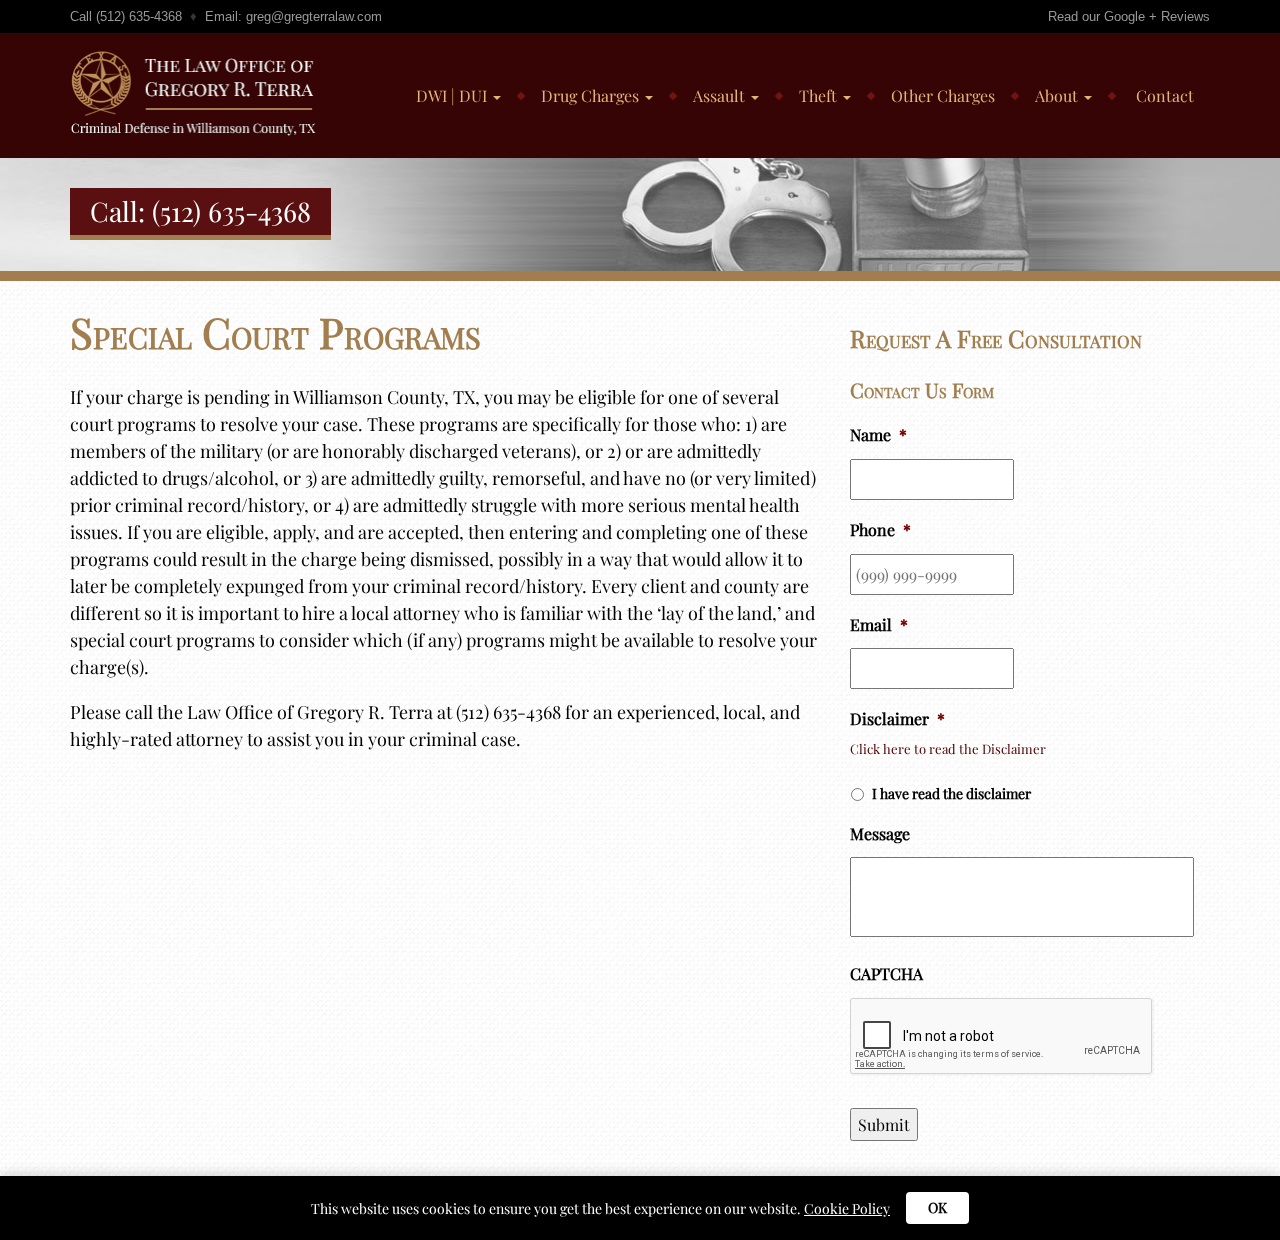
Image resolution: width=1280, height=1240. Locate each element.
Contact (1163, 95)
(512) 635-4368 (139, 16)
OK (937, 1207)
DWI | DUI (453, 95)
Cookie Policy (847, 1208)
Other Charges (943, 95)
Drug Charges (592, 95)
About (1058, 95)
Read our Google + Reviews (1129, 16)
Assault (721, 95)
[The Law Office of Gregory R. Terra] (201, 58)
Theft (820, 95)
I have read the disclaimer (951, 793)
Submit (884, 1124)
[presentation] (1002, 1037)
